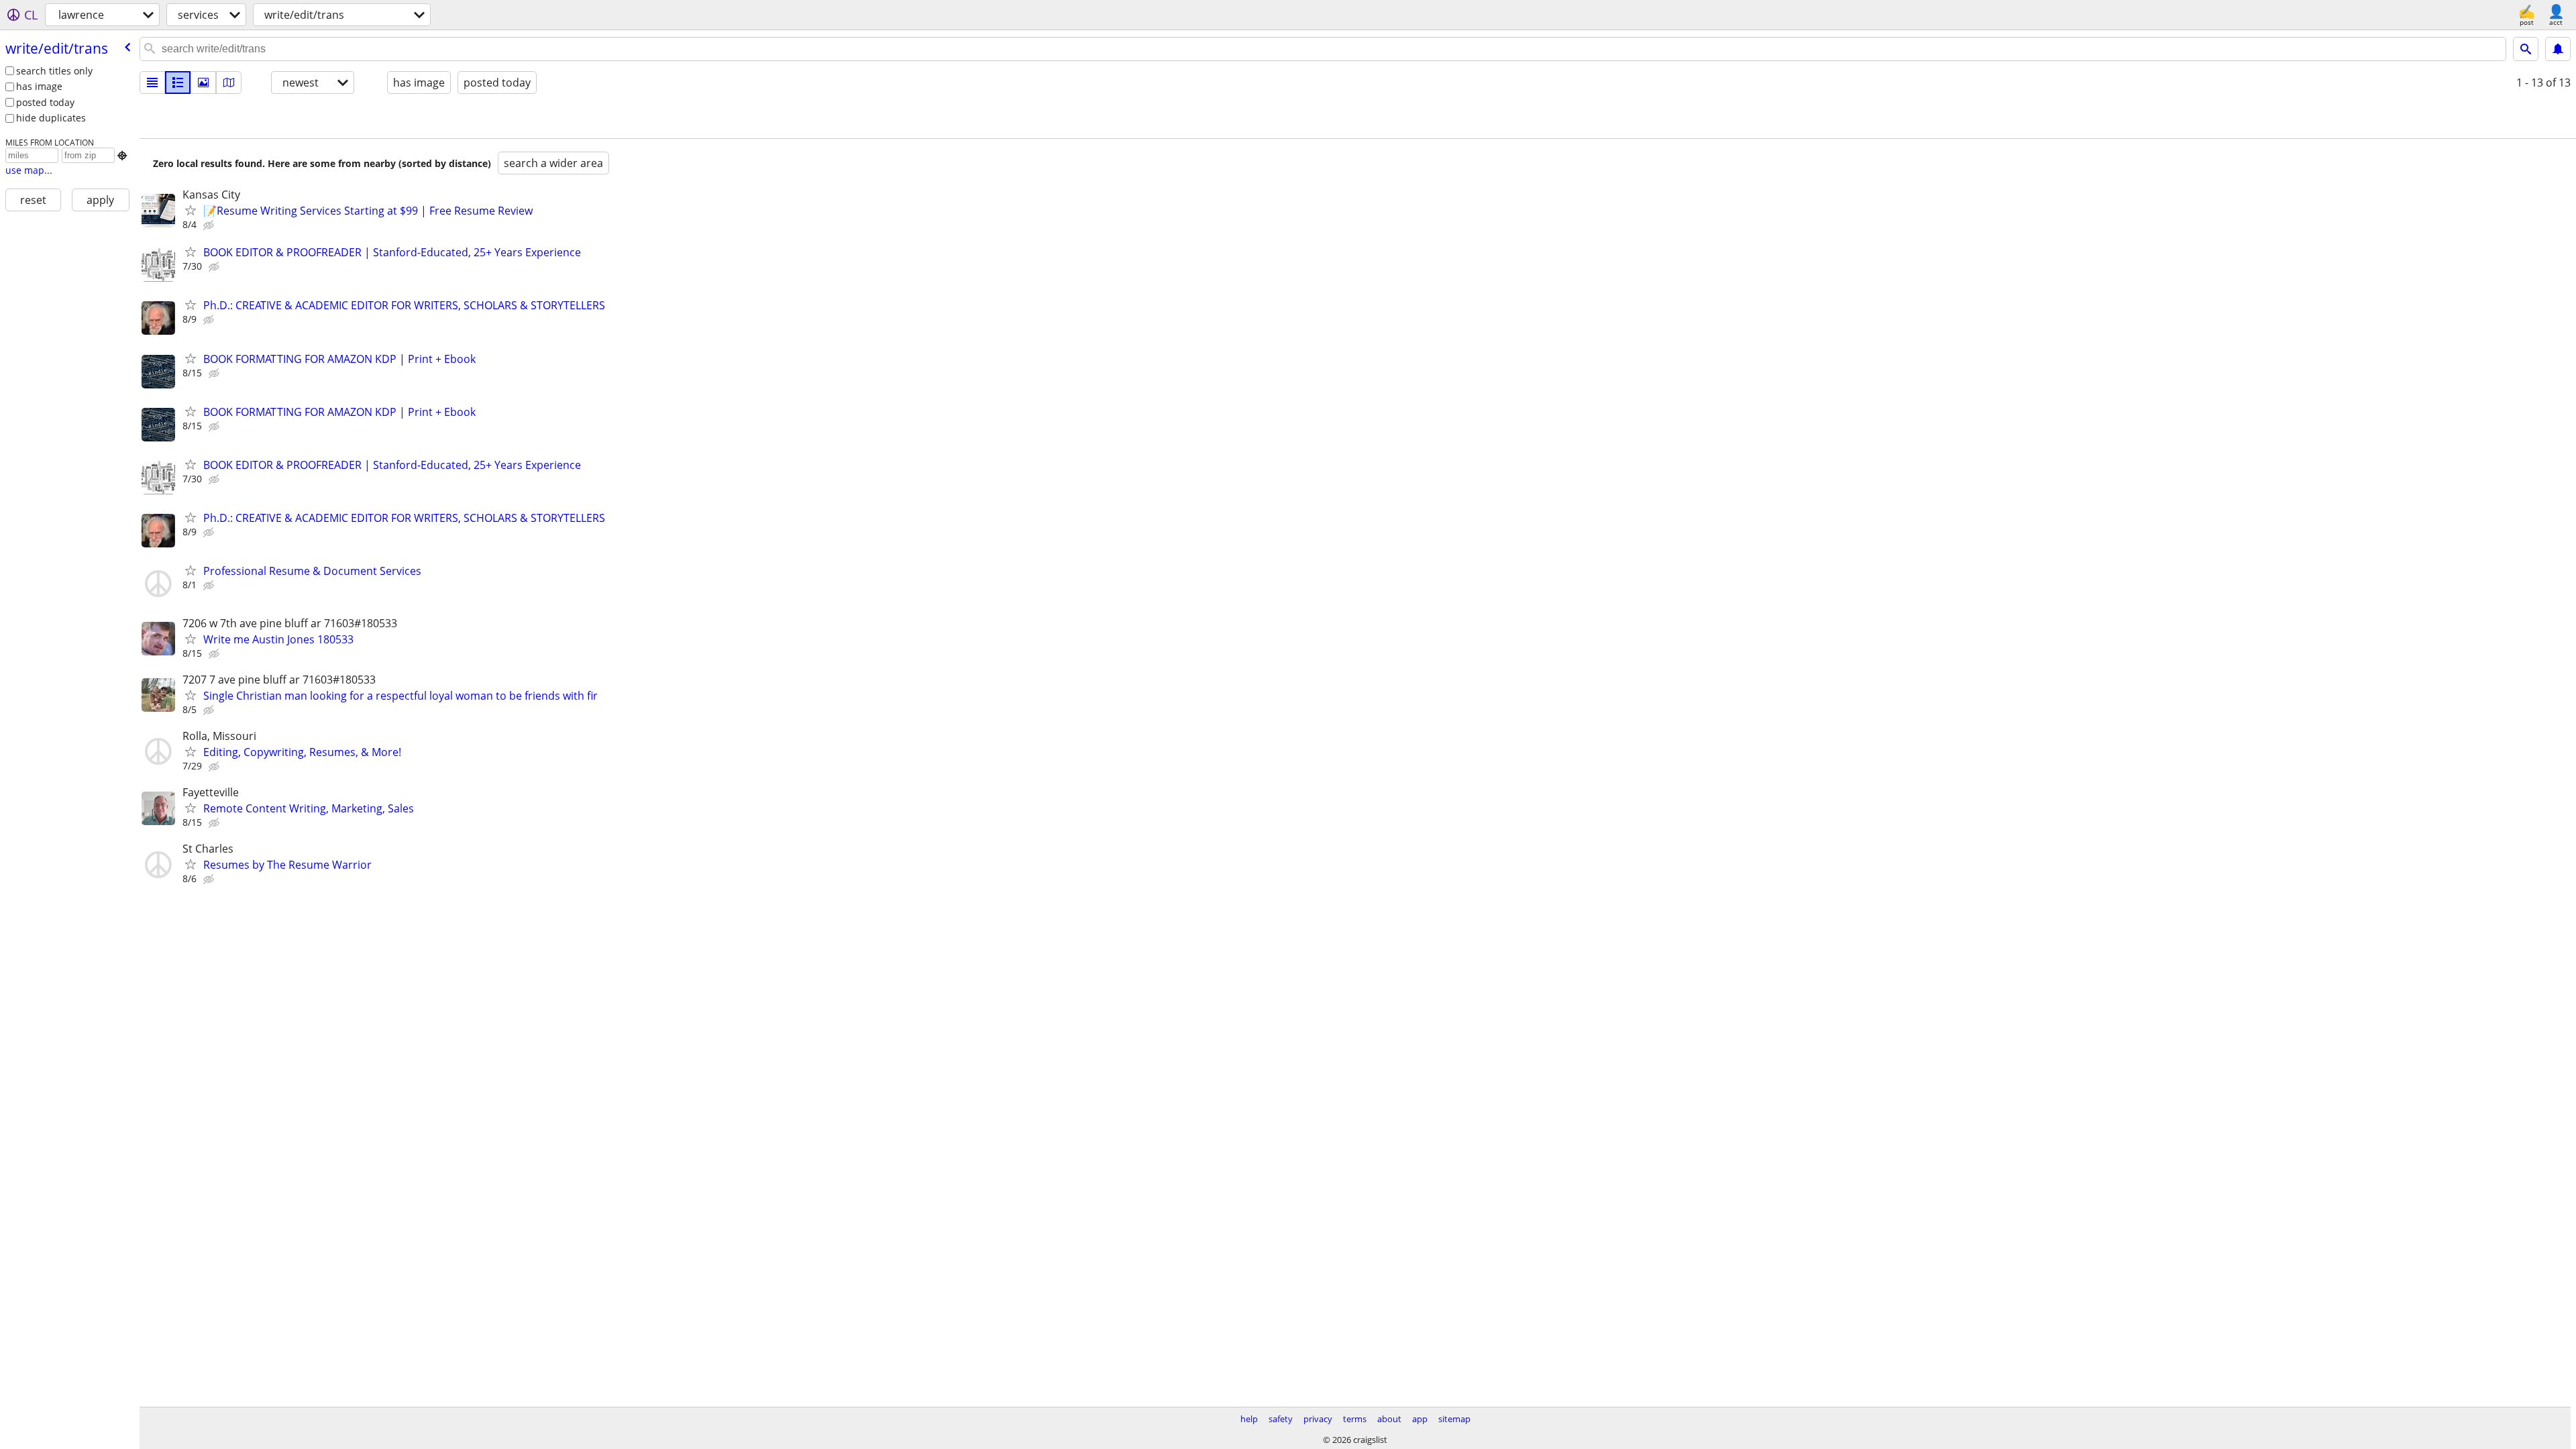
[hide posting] (210, 225)
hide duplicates (51, 118)
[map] (229, 83)
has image (39, 86)
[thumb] (178, 83)
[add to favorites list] (191, 210)
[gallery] (203, 83)
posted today (45, 102)
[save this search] (2558, 49)
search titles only (54, 71)
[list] (152, 83)
